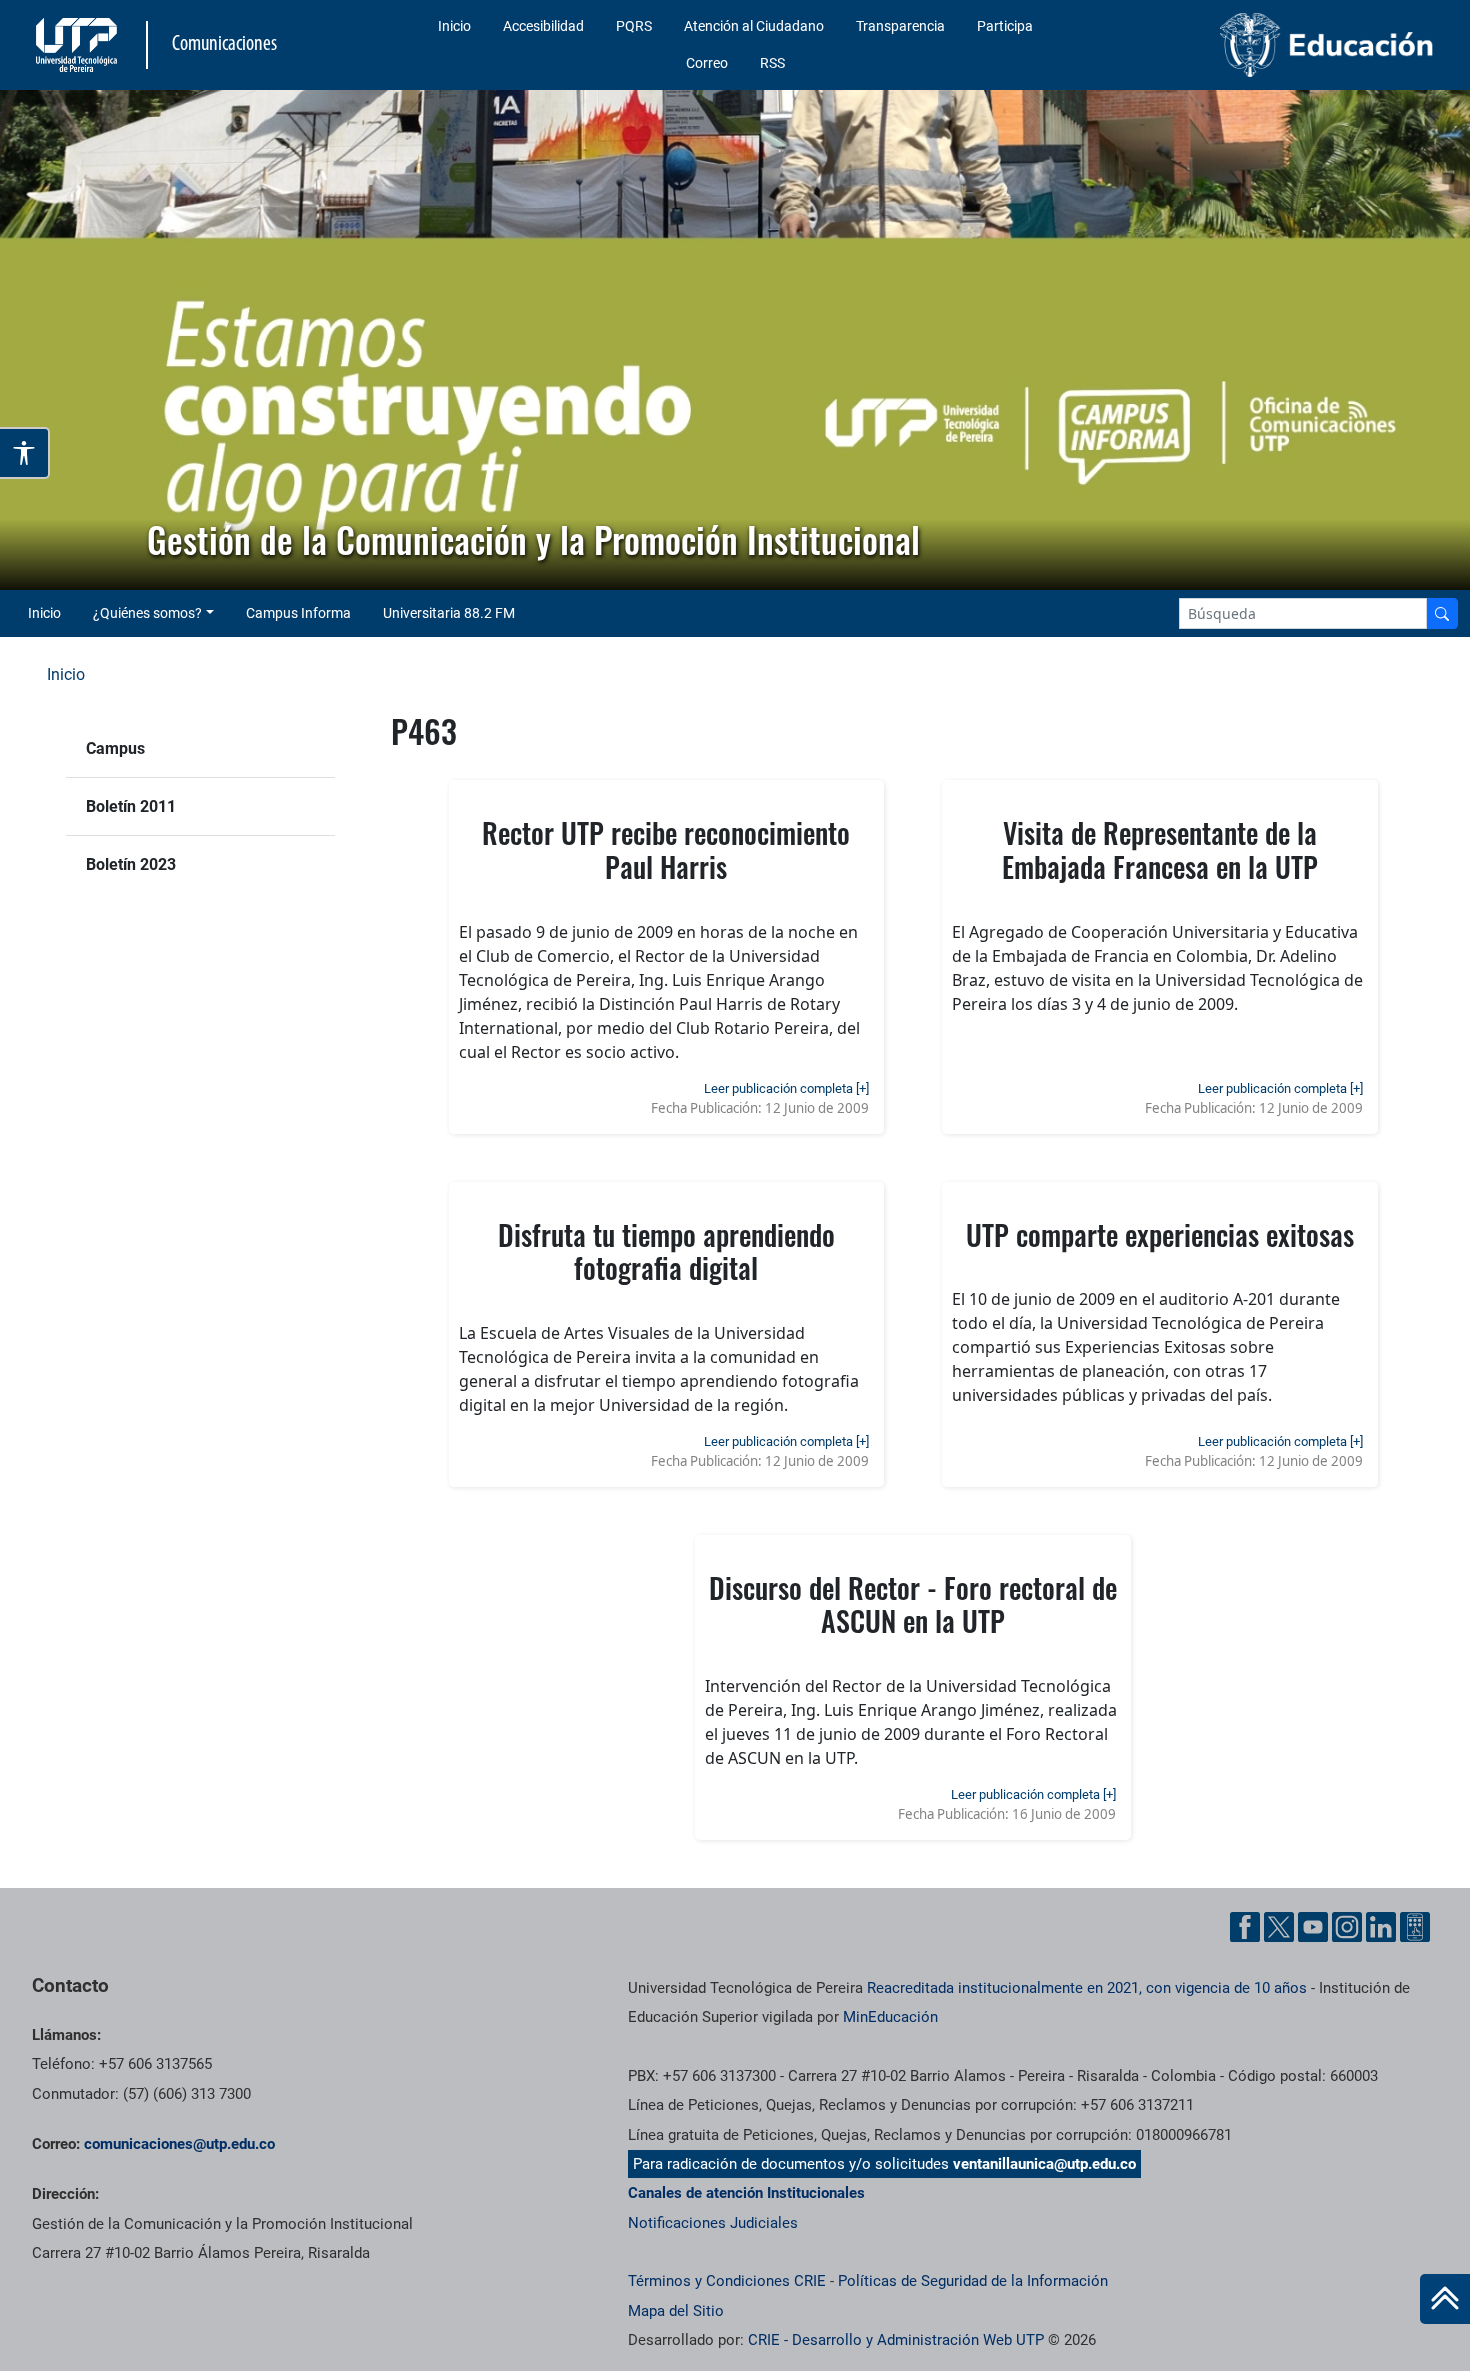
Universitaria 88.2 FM (449, 613)
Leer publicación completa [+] (786, 1088)
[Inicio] (1445, 2299)
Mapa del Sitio (676, 2311)
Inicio (454, 26)
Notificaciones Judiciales (713, 2223)
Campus (115, 748)
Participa (1005, 26)
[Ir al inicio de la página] (1445, 2299)
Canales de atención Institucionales (746, 2193)
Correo (707, 63)
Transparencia (900, 26)
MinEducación (890, 2017)
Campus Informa (298, 613)
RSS (772, 63)
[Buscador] (1442, 613)
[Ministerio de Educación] (1278, 45)
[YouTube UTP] (1313, 1927)
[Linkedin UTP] (1381, 1927)
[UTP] (79, 45)
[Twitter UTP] (1279, 1927)
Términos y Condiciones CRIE (727, 2281)
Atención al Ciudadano (754, 26)
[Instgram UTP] (1347, 1927)
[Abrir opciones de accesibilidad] (25, 453)
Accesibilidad (543, 26)
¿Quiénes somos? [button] (147, 613)
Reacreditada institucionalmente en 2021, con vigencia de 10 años (1087, 1988)
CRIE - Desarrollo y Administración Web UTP (896, 2340)
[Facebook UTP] (1245, 1927)
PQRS (634, 26)
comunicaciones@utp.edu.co (179, 2144)
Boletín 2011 (131, 806)
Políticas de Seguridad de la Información (973, 2281)
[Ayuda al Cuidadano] (1415, 1927)
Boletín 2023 (131, 864)
